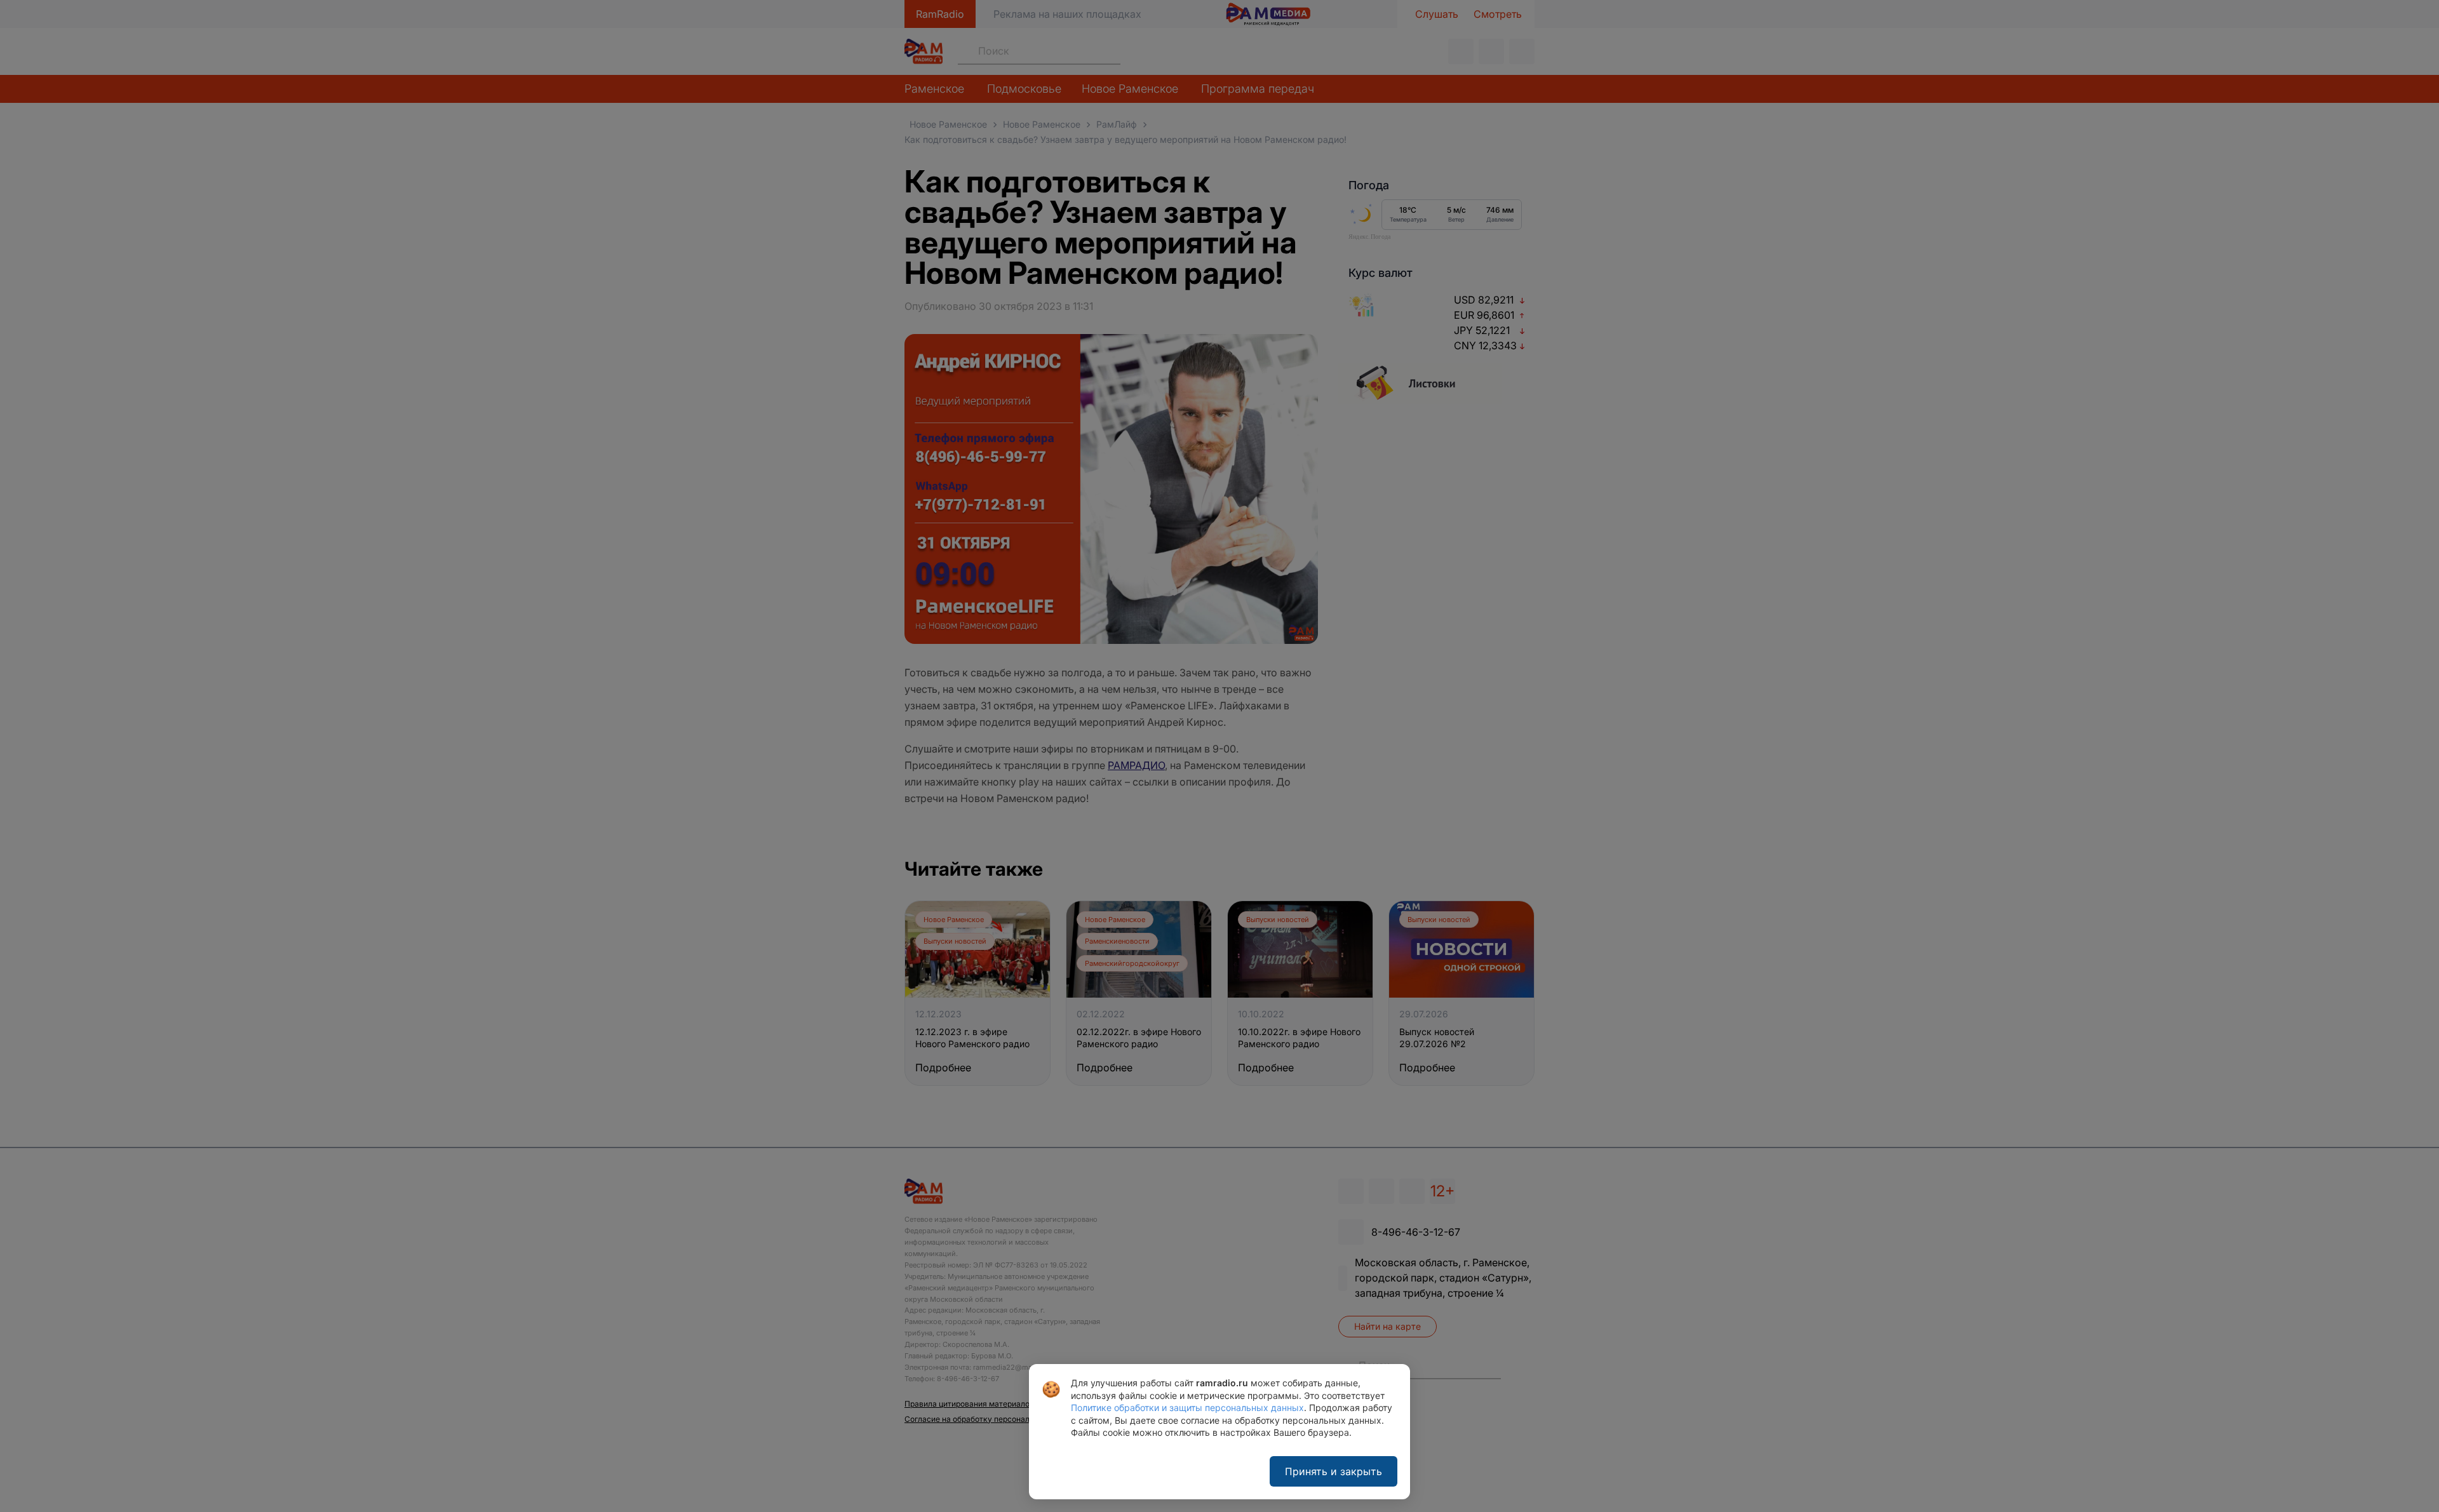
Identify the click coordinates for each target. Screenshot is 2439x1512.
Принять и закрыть (1334, 1471)
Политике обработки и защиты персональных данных (1187, 1408)
